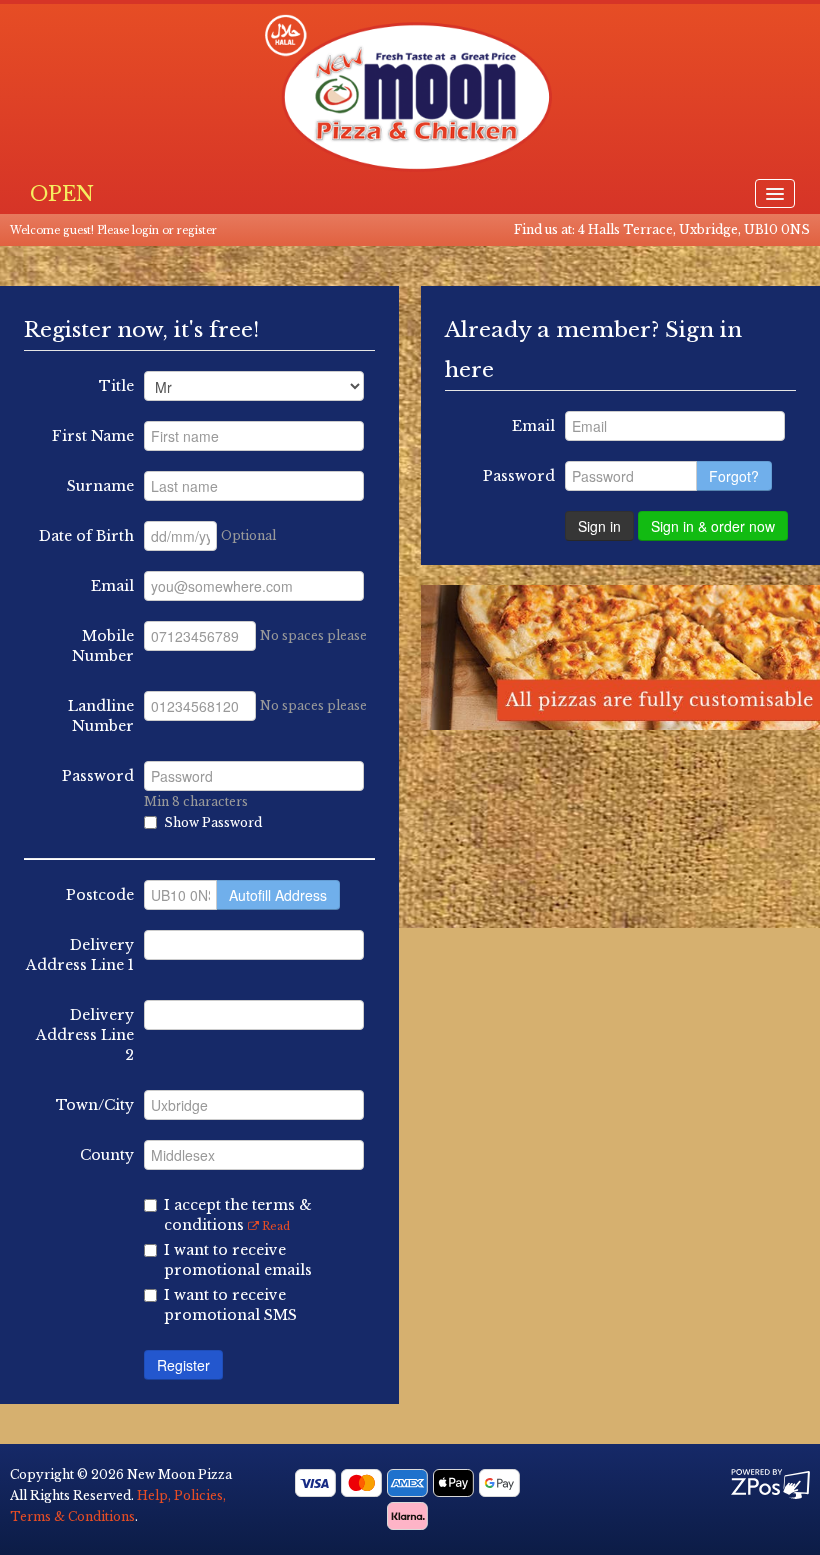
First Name (93, 436)
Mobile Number (103, 646)
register (197, 230)
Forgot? (734, 476)
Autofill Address (278, 895)
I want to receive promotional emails (238, 1260)
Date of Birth (86, 536)
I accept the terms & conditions (238, 1215)
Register (183, 1365)
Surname (100, 486)
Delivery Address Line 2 (85, 1035)
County (107, 1155)
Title (116, 386)
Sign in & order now (713, 526)
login (145, 230)
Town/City (95, 1105)
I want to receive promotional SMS (230, 1305)
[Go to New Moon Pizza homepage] (410, 93)
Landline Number (101, 716)
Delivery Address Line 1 (80, 955)
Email (112, 586)
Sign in (599, 526)
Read (274, 1226)
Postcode (100, 895)
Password (98, 776)
